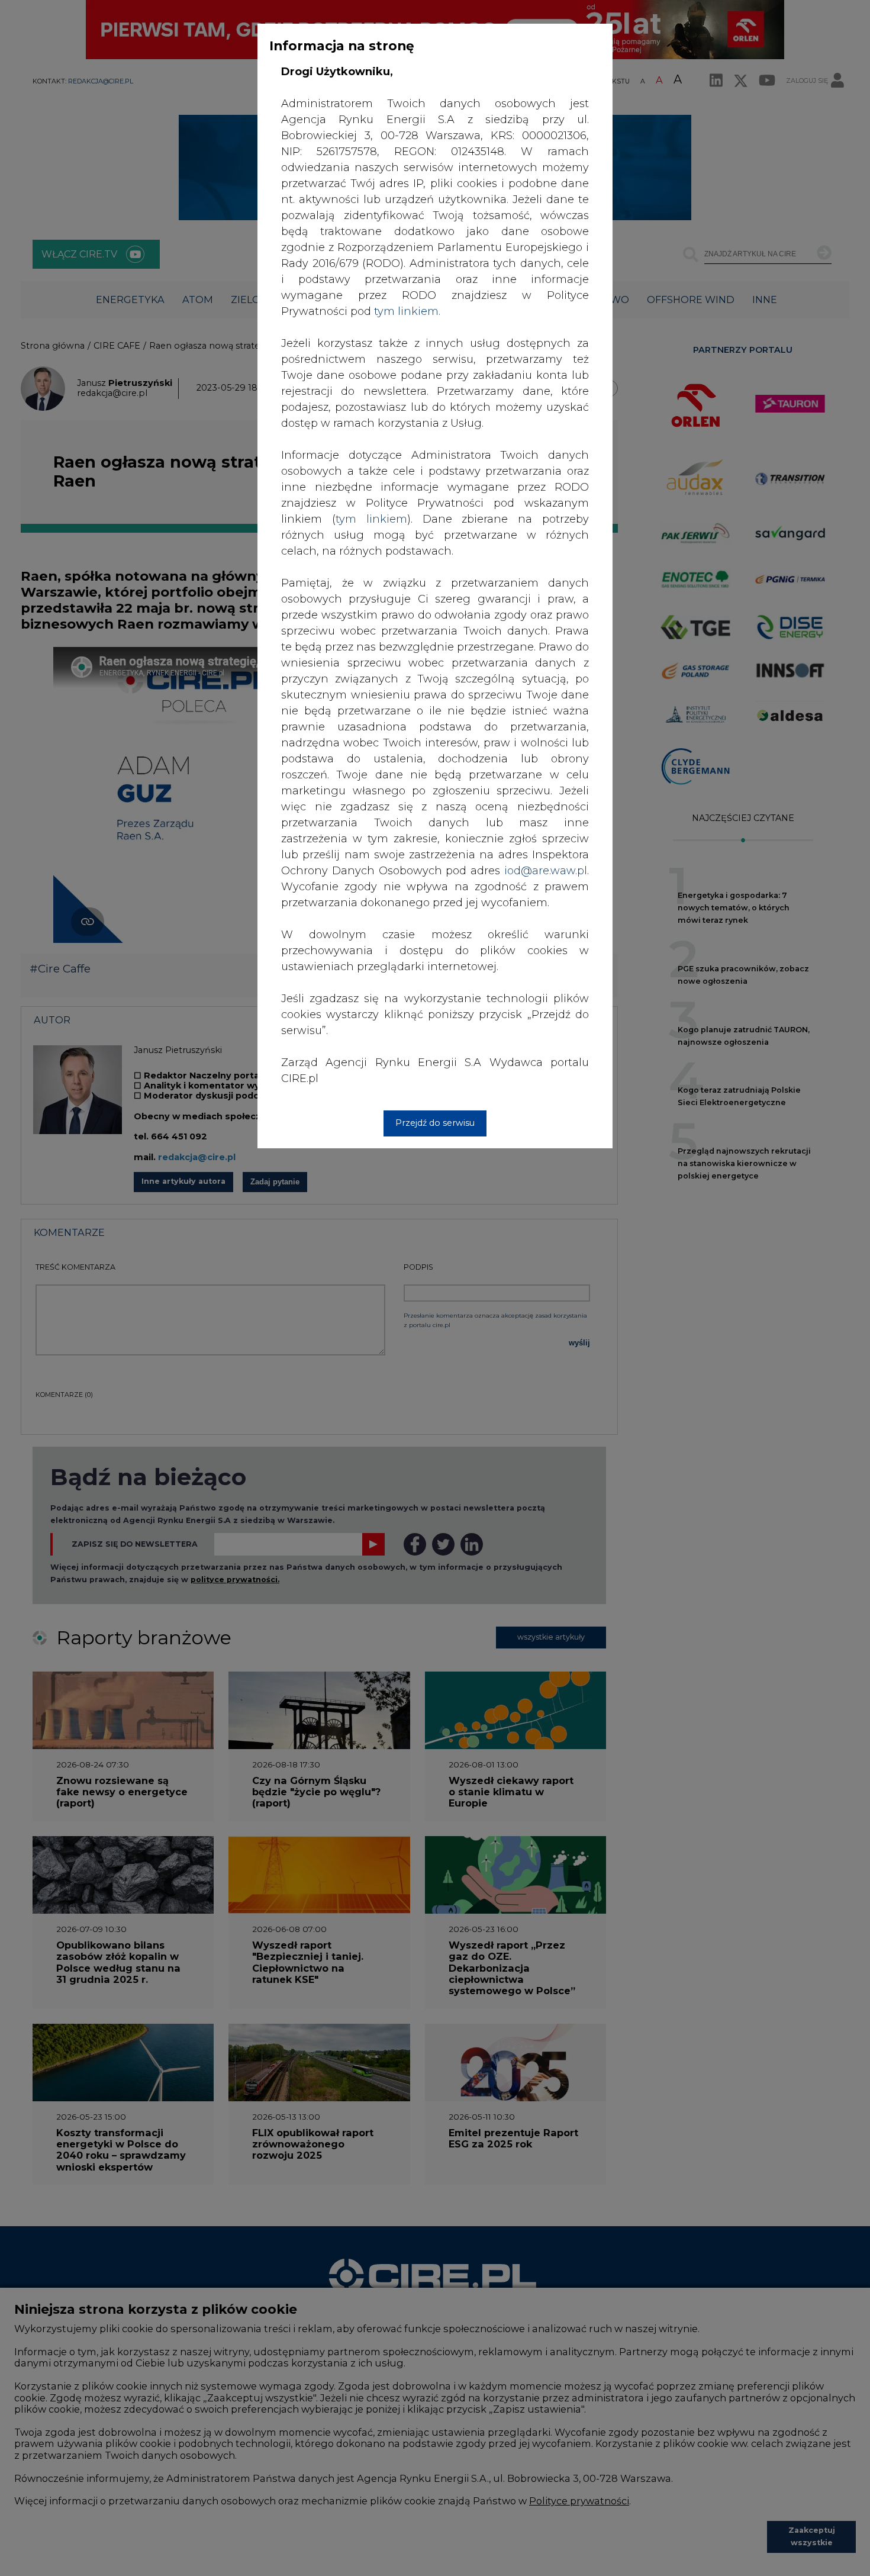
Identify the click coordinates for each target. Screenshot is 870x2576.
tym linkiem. (407, 311)
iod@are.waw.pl (546, 871)
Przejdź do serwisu (435, 1123)
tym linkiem (371, 519)
